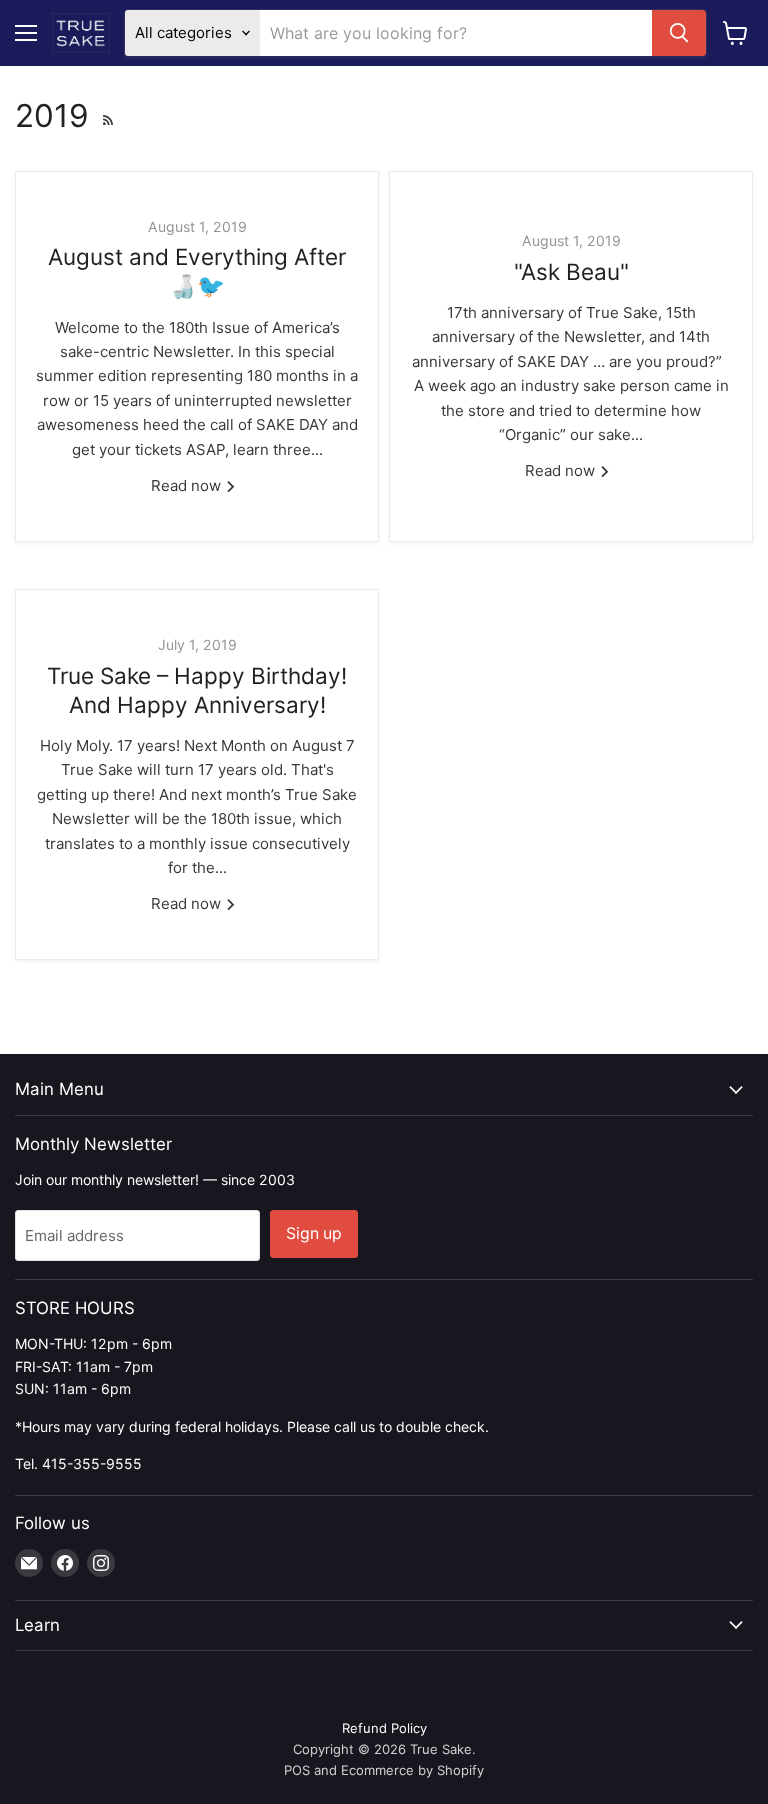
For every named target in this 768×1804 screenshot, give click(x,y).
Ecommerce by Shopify (412, 1770)
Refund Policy (384, 1728)
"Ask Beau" (571, 271)
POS (297, 1770)
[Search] (679, 33)
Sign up (314, 1233)
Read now (188, 485)
